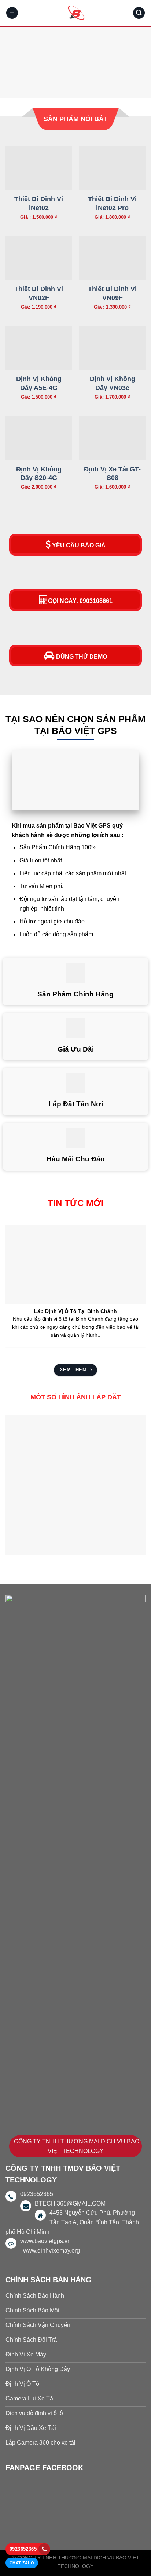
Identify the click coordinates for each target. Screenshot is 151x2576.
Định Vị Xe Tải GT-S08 (112, 473)
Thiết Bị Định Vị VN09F (112, 293)
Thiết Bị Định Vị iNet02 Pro (112, 203)
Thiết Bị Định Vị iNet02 (39, 203)
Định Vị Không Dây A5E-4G (39, 383)
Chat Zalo (22, 2563)
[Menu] (12, 13)
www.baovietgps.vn (45, 2241)
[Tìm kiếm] (139, 13)
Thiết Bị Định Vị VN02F (39, 293)
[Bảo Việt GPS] (75, 13)
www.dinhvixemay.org (51, 2251)
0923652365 (23, 2549)
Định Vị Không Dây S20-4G (39, 473)
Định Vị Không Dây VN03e (113, 383)
